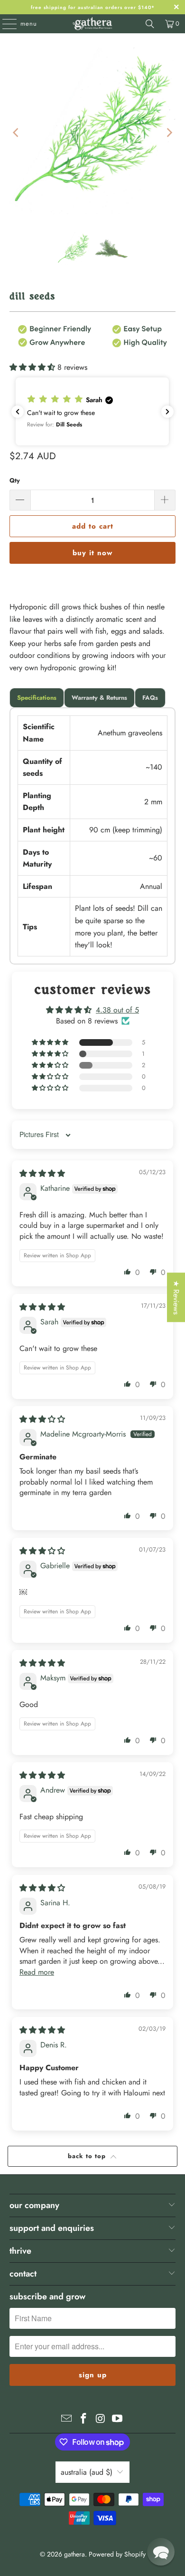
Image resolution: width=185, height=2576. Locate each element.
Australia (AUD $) (87, 2472)
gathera (74, 2554)
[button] (33, 367)
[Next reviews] (167, 412)
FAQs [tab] (150, 698)
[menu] (5, 24)
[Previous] (17, 133)
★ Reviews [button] (176, 1297)
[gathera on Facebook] (83, 2419)
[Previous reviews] (18, 412)
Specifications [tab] (37, 698)
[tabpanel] (93, 836)
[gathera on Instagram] (101, 2419)
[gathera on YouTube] (118, 2419)
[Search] (150, 24)
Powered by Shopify (117, 2554)
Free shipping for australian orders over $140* (93, 7)
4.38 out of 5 (117, 1010)
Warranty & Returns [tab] (99, 698)
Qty (15, 480)
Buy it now (92, 553)
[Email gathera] (67, 2419)
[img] (42, 1173)
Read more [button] (37, 1972)
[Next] (168, 133)
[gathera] (93, 24)
